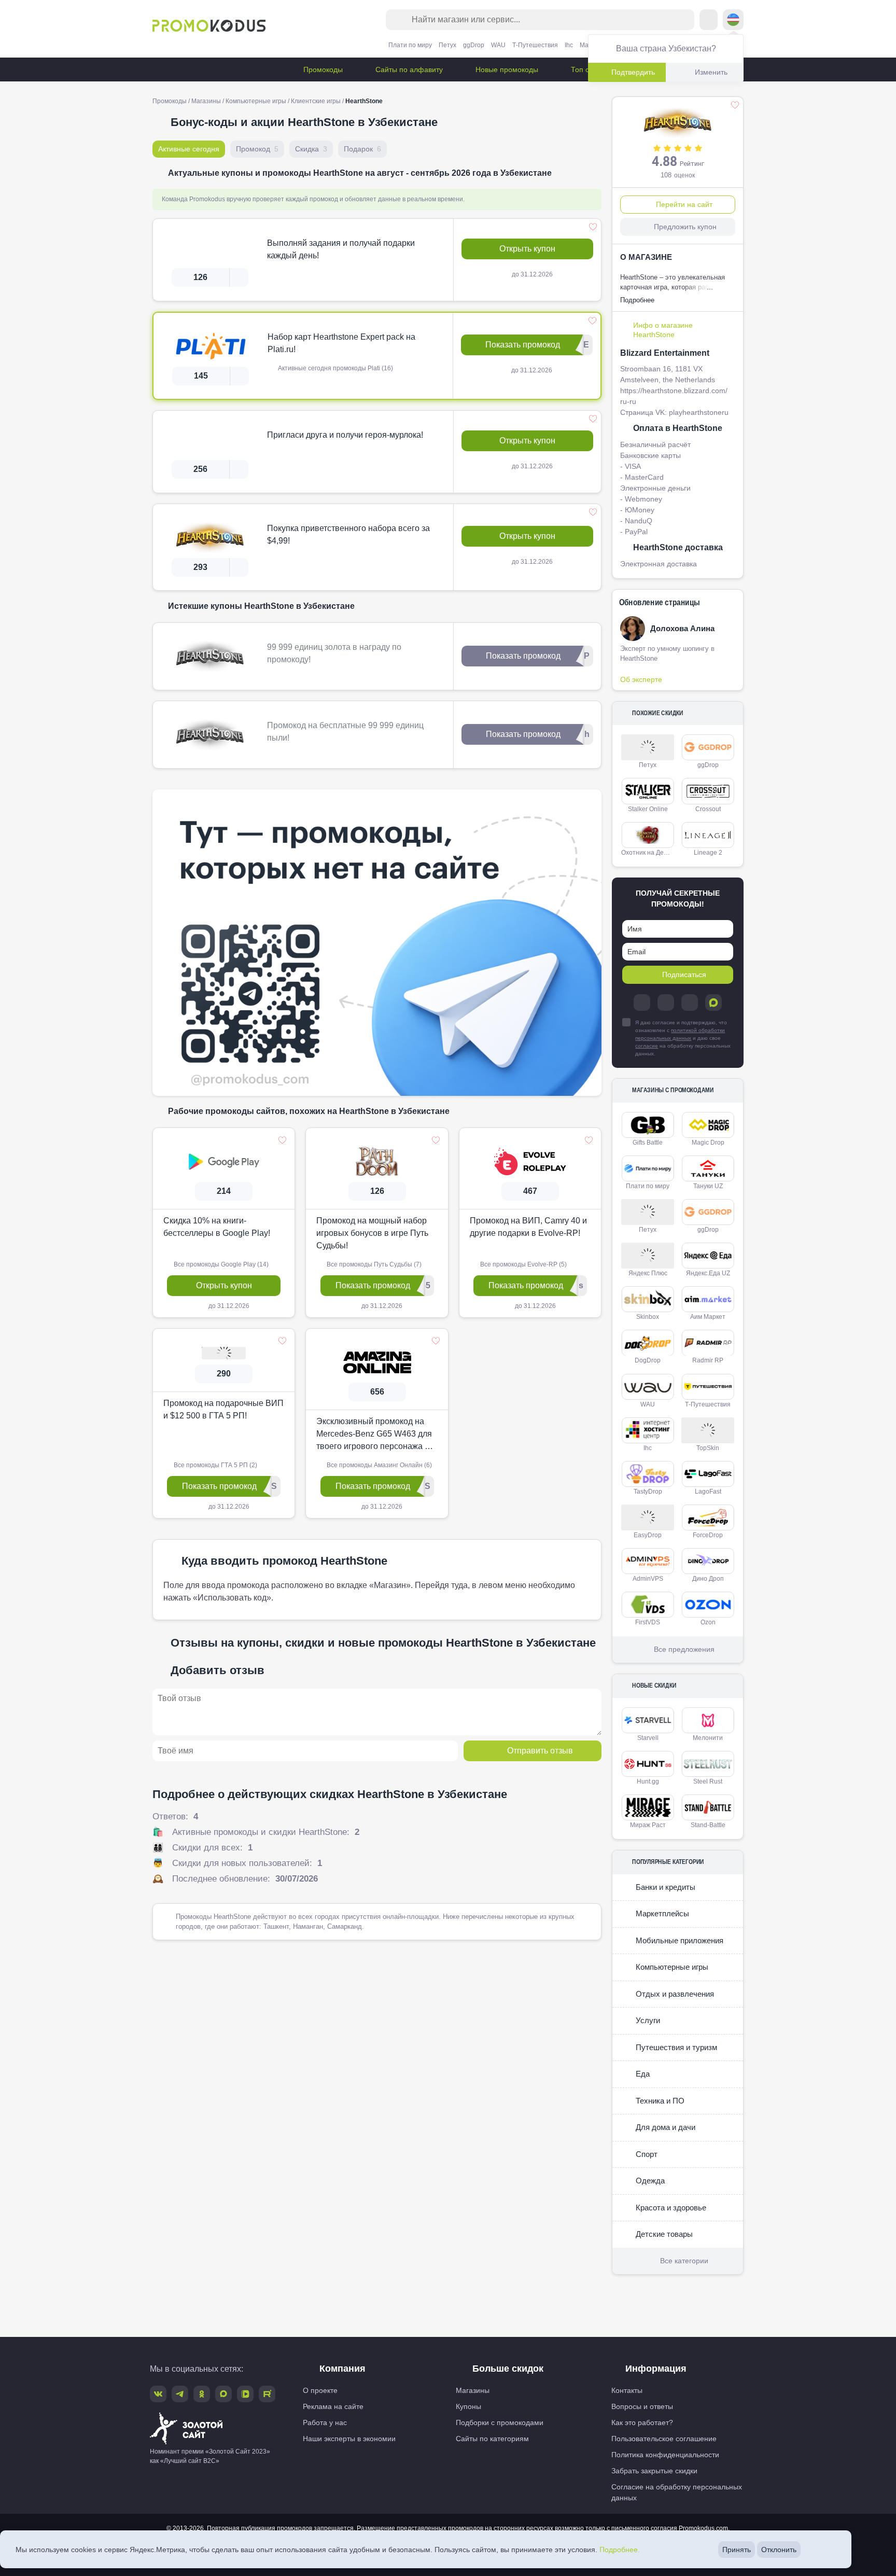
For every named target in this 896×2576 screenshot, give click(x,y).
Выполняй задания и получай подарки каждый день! (341, 249)
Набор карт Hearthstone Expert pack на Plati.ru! (341, 343)
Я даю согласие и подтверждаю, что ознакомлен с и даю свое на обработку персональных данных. (683, 1038)
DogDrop (648, 1360)
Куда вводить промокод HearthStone (284, 1561)
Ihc (569, 45)
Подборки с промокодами (500, 2422)
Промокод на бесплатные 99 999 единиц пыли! (345, 732)
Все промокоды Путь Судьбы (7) (373, 1264)
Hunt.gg (648, 1781)
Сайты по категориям (492, 2439)
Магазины (206, 101)
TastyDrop (648, 1492)
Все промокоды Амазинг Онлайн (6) (379, 1465)
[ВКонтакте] (666, 1002)
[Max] (713, 1002)
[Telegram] (642, 1002)
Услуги (647, 2020)
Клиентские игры (316, 101)
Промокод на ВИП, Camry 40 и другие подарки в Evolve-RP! (528, 1227)
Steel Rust (708, 1781)
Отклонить (779, 2550)
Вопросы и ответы (642, 2406)
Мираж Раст (648, 1825)
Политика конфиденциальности (665, 2455)
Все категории (684, 2261)
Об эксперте (641, 679)
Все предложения (684, 1649)
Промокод (257, 149)
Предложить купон (685, 227)
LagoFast (708, 1492)
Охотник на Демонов (649, 853)
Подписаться (684, 974)
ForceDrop (708, 1535)
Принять (737, 2550)
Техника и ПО (659, 2101)
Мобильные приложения (678, 1940)
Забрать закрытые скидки (654, 2471)
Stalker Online (648, 809)
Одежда (649, 2181)
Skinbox (648, 1317)
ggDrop (474, 45)
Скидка (311, 149)
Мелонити (708, 1738)
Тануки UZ (708, 1186)
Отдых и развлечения (674, 1994)
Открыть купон (527, 249)
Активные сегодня (189, 149)
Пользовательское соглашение (664, 2439)
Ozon (708, 1622)
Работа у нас (325, 2422)
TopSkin (708, 1448)
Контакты (627, 2390)
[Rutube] (267, 2394)
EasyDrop (648, 1535)
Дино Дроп (708, 1579)
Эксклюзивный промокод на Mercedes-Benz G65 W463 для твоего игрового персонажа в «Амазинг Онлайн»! (374, 1435)
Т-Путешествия (535, 45)
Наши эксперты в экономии (349, 2439)
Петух (447, 45)
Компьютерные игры (256, 101)
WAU (498, 45)
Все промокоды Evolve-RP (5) (523, 1264)
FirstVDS (648, 1622)
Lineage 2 (708, 853)
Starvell (648, 1738)
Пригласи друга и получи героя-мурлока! (345, 435)
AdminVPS (648, 1579)
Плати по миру (410, 45)
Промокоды (322, 69)
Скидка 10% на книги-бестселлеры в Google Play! (217, 1227)
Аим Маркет (708, 1317)
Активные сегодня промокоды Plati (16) (335, 368)
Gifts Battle (648, 1143)
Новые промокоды (506, 69)
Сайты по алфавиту (408, 69)
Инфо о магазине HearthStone (663, 330)
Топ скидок (588, 69)
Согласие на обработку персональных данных (677, 2492)
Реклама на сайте (333, 2406)
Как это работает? (642, 2422)
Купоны (468, 2406)
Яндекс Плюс (648, 1273)
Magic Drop (708, 1143)
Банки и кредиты (664, 1887)
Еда (642, 2074)
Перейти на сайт (684, 204)
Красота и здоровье (670, 2208)
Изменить (711, 72)
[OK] (690, 1002)
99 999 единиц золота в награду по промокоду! (334, 653)
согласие (647, 1046)
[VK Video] (245, 2394)
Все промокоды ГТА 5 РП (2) (215, 1465)
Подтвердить (633, 72)
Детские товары (663, 2234)
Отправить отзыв (540, 1751)
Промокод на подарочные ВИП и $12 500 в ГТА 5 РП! (223, 1409)
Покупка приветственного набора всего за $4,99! (348, 534)
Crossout (708, 809)
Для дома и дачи (664, 2127)
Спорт (646, 2154)
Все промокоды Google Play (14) (220, 1264)
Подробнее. (620, 2550)
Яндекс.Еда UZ (708, 1273)
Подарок (362, 149)
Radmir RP (708, 1360)
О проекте (320, 2390)
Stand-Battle (708, 1825)
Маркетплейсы (661, 1913)
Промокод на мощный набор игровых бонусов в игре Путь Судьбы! (372, 1233)
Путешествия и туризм (675, 2047)
